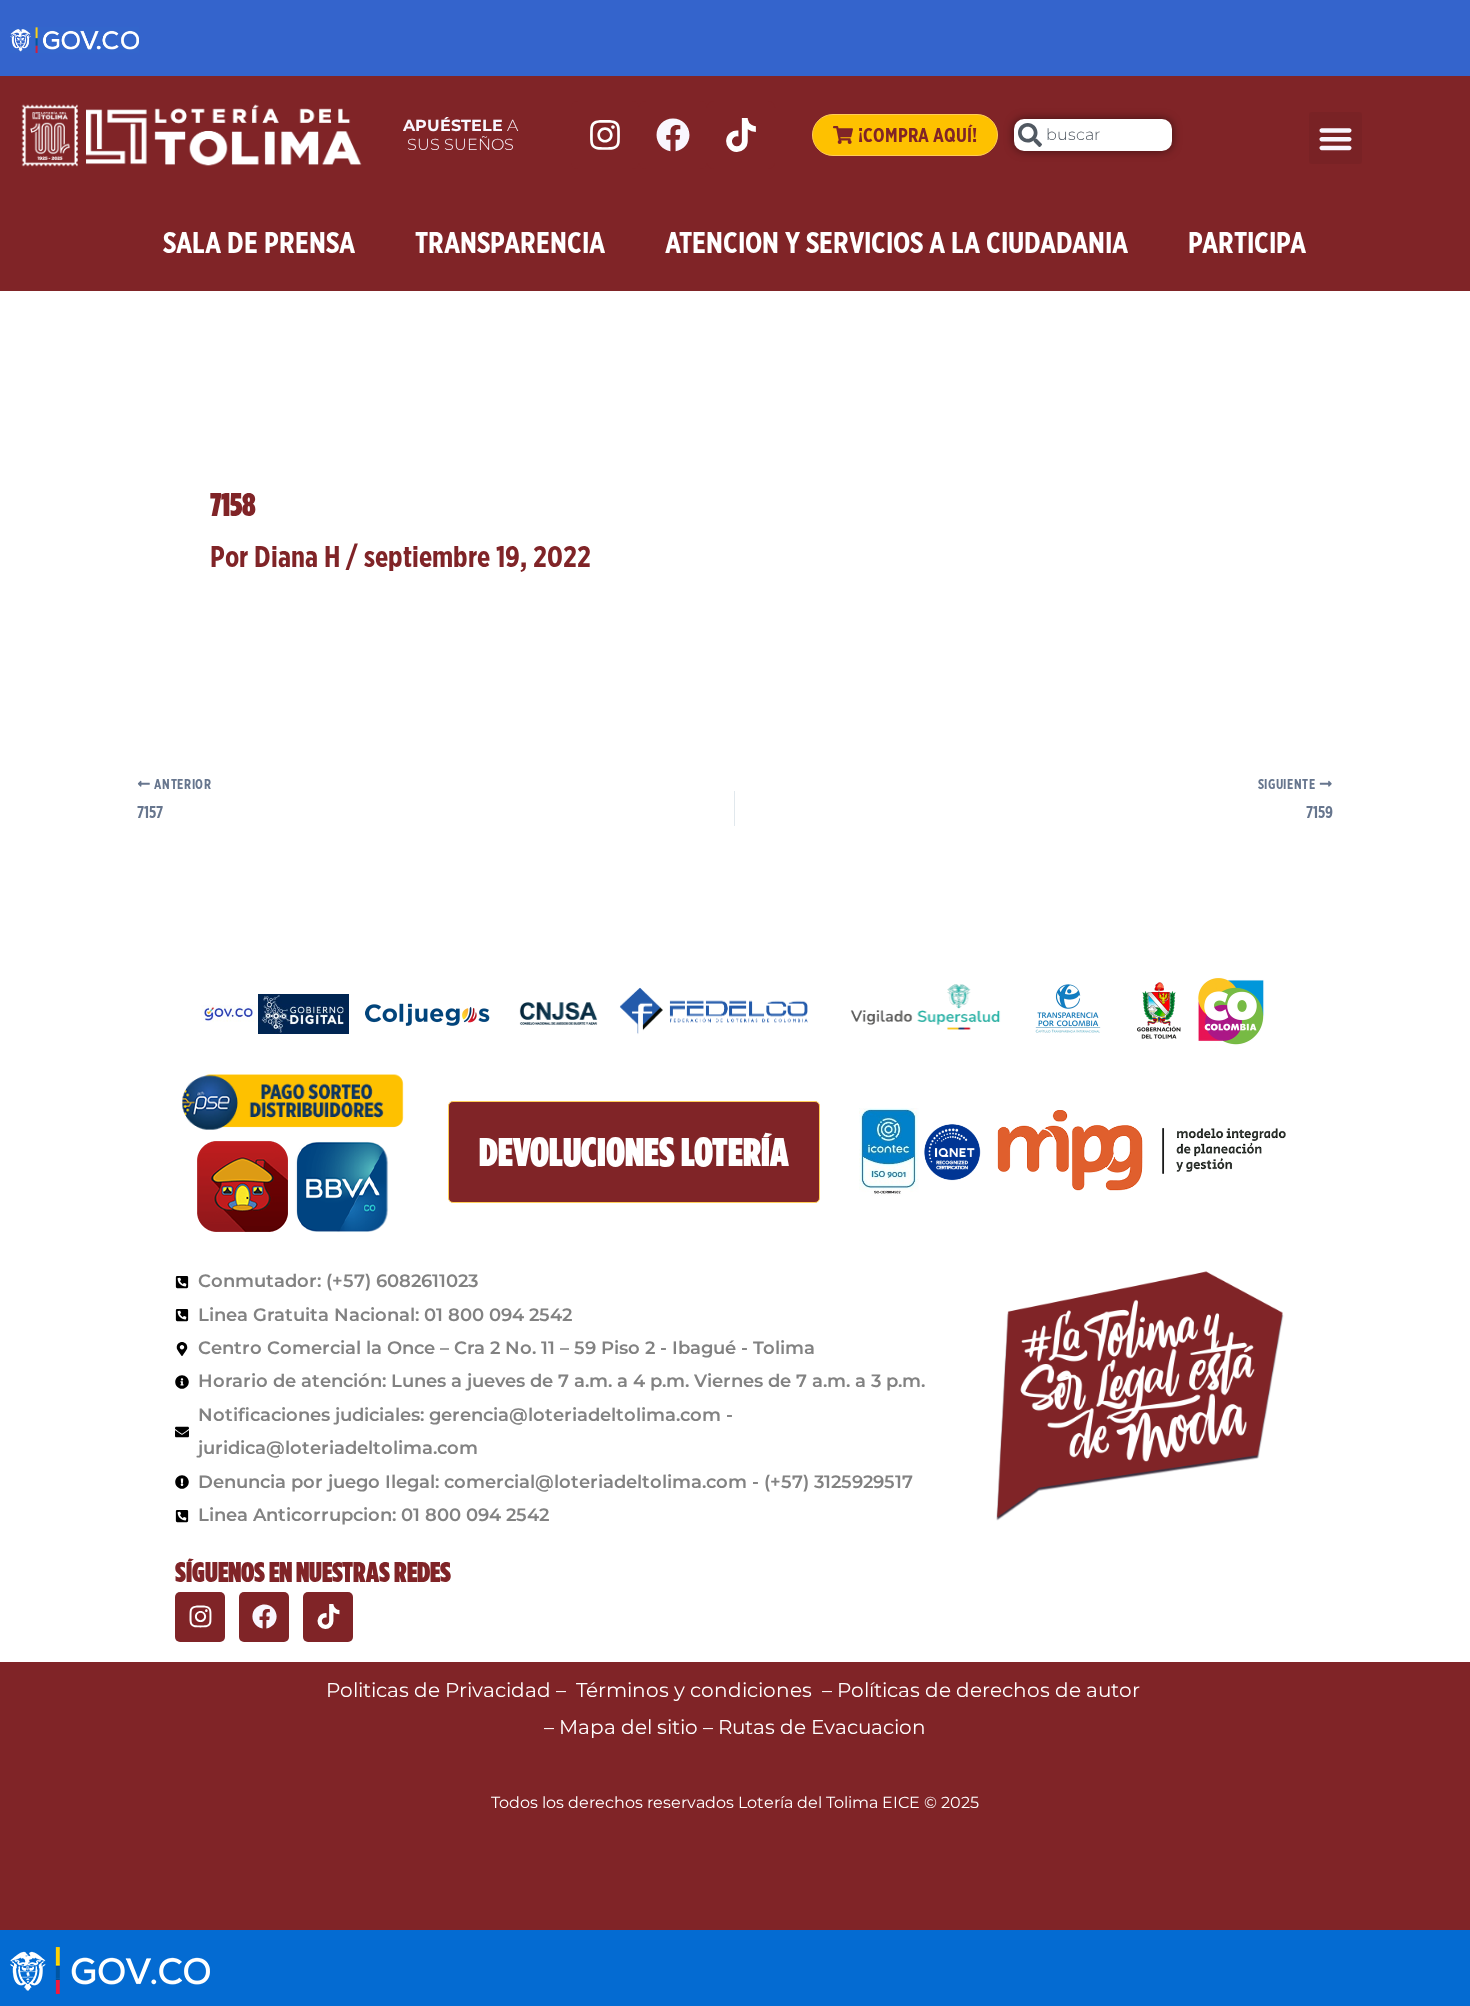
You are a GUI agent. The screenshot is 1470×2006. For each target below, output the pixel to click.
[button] (1335, 138)
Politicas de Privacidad (438, 1690)
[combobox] (1093, 135)
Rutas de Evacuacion (822, 1727)
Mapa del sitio (631, 1727)
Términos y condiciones (694, 1690)
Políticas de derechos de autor (991, 1690)
